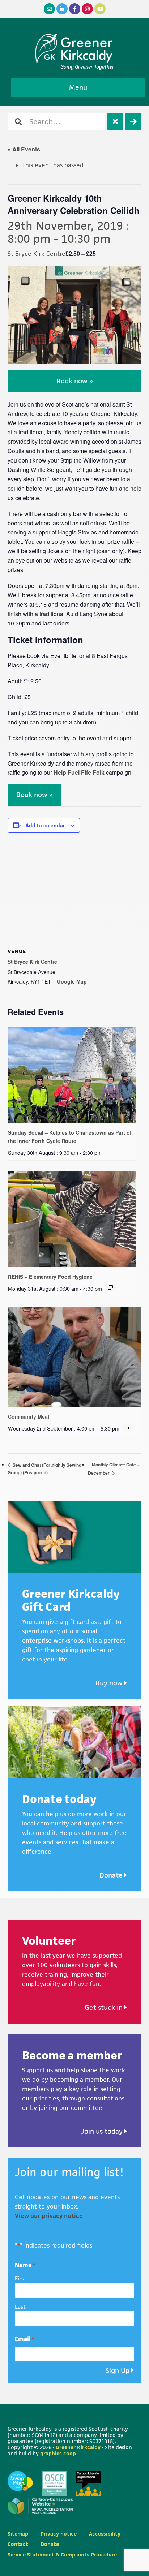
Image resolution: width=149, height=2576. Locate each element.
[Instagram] (87, 9)
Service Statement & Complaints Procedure (62, 2555)
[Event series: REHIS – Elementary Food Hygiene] (110, 1287)
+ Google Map (70, 981)
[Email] (49, 9)
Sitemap (18, 2534)
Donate (112, 1875)
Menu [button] (78, 87)
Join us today (103, 2131)
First (21, 2278)
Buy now (110, 1683)
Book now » (75, 381)
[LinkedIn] (62, 9)
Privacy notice (59, 2534)
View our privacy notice (49, 2216)
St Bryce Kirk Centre (32, 962)
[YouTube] (100, 9)
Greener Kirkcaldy (75, 48)
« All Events (24, 149)
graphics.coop (58, 2453)
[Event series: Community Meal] (128, 1427)
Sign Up (118, 2371)
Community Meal (29, 1416)
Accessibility (105, 2534)
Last (20, 2307)
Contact (18, 2544)
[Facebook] (75, 9)
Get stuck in (105, 2007)
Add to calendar (45, 825)
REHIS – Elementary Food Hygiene (50, 1277)
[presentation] (72, 1075)
